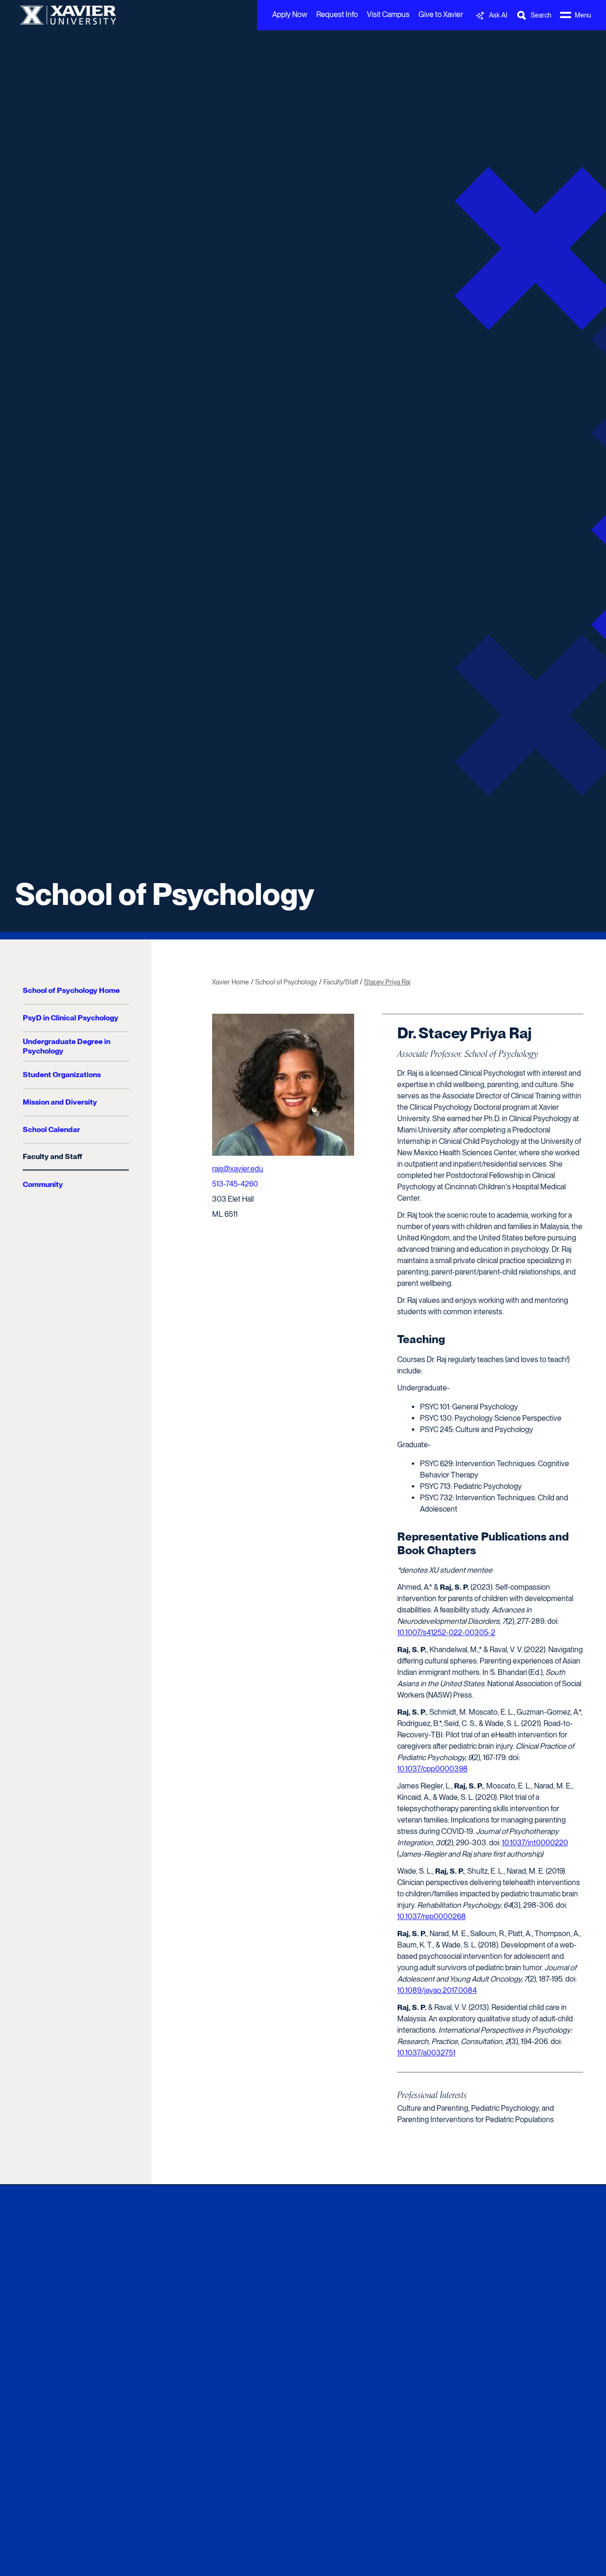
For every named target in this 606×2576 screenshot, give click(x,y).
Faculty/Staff (341, 982)
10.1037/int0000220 (535, 1843)
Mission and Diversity (60, 1102)
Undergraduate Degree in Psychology (67, 1046)
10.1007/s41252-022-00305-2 (446, 1633)
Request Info (337, 14)
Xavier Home (231, 982)
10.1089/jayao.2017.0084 (437, 1990)
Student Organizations (62, 1075)
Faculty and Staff (52, 1156)
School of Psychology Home (71, 990)
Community (43, 1184)
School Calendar (51, 1129)
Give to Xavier (441, 14)
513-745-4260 (235, 1184)
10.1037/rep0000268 (432, 1917)
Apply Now (290, 14)
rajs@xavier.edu (238, 1169)
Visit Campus (388, 14)
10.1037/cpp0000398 (432, 1769)
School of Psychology (165, 894)
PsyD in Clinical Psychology (71, 1018)
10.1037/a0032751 (426, 2053)
